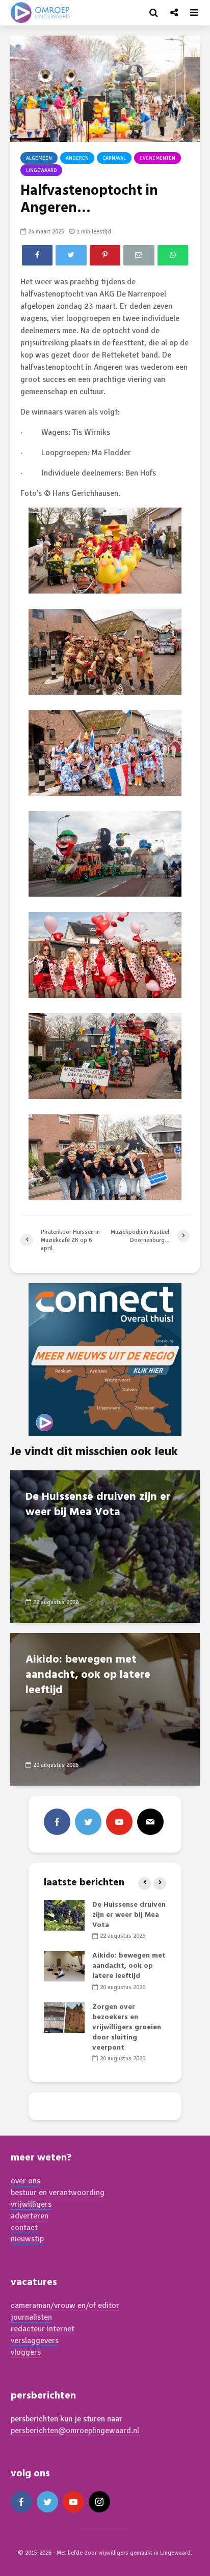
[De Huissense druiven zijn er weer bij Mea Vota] (105, 1546)
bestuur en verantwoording (58, 2193)
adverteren (30, 2216)
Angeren (77, 158)
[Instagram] (99, 2502)
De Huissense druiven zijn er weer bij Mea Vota (98, 1505)
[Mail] (150, 1822)
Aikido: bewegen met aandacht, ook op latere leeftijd (88, 1675)
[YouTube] (119, 1822)
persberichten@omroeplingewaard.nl (75, 2431)
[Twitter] (88, 1822)
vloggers (26, 2352)
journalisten (31, 2317)
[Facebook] (57, 1822)
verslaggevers (35, 2341)
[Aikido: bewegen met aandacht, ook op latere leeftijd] (105, 1708)
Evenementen (157, 158)
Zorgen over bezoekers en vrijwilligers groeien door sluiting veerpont (127, 2027)
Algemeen (39, 158)
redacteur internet (43, 2329)
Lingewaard (41, 170)
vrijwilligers (31, 2204)
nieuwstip (27, 2239)
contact (24, 2228)
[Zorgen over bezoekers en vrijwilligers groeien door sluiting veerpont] (64, 2017)
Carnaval (114, 158)
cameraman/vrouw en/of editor (65, 2305)
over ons (25, 2181)
